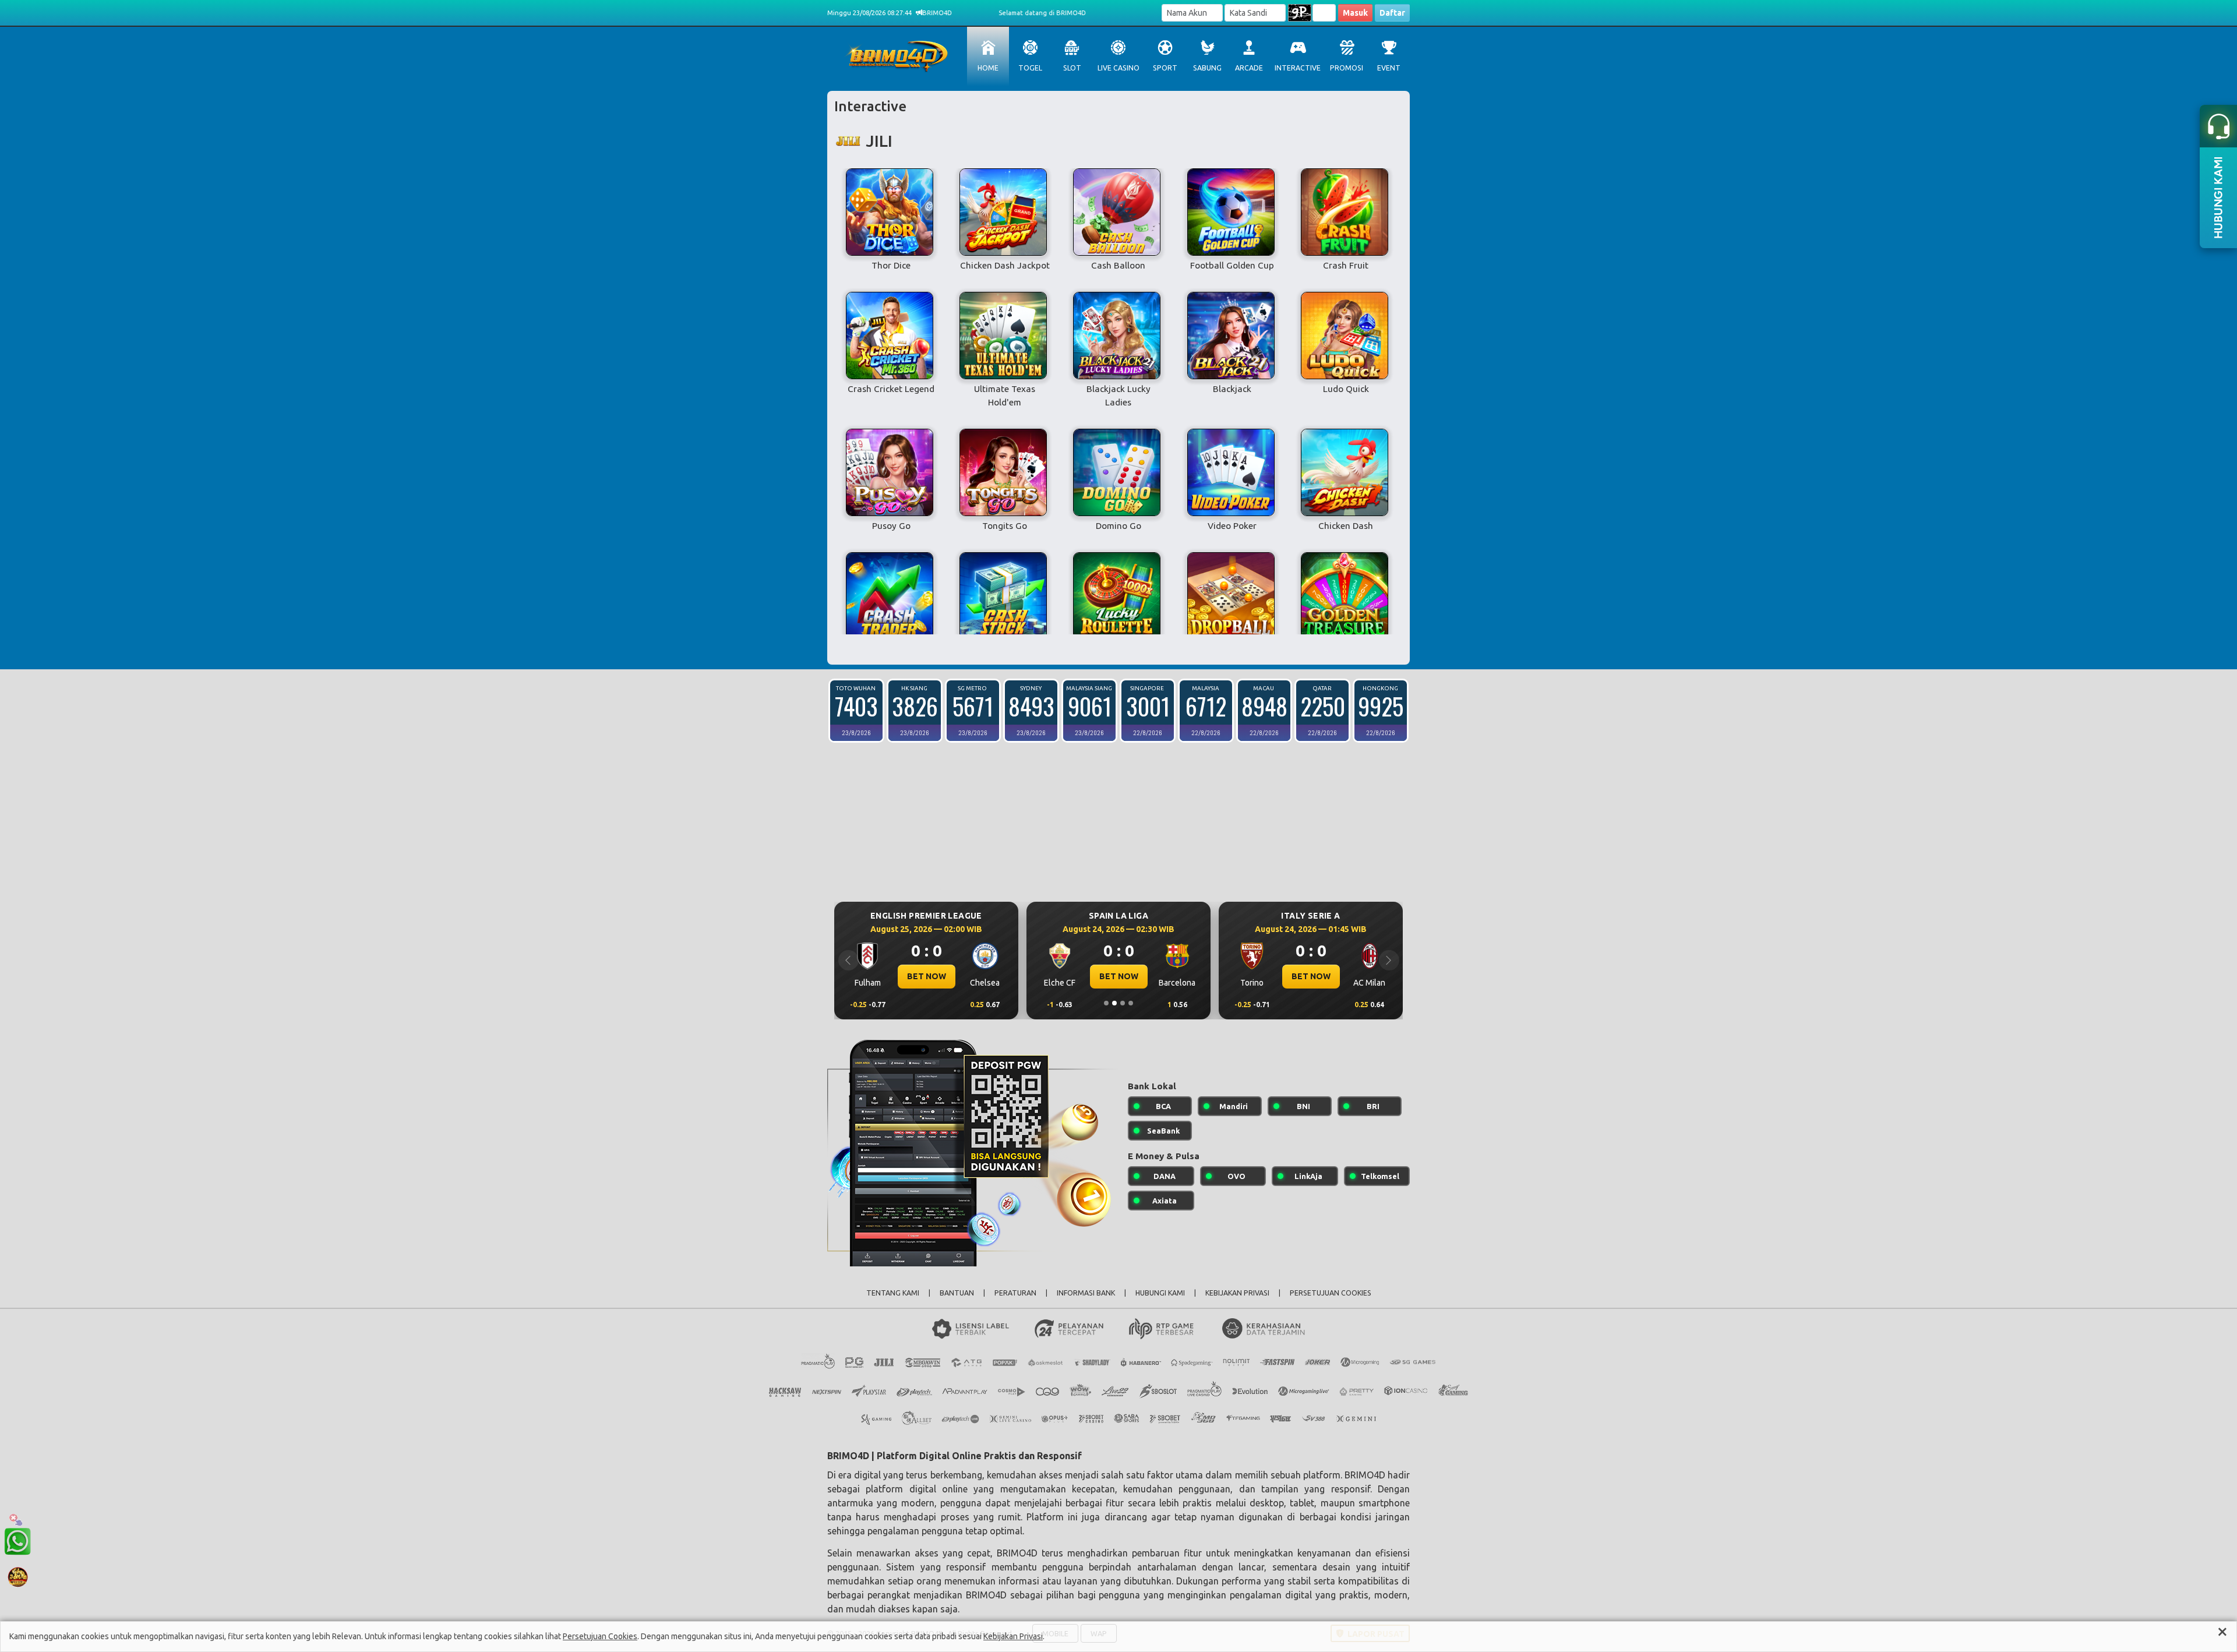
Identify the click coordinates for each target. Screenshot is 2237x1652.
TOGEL (1030, 68)
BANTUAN (957, 1293)
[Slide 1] (1106, 1003)
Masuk (1355, 13)
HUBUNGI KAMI (1160, 1293)
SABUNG (1207, 68)
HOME (988, 68)
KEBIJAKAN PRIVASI (1237, 1293)
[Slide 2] (1114, 1003)
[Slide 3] (1123, 1003)
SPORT (1165, 68)
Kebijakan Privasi (1013, 1636)
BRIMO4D (1365, 1475)
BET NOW (927, 976)
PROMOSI (1347, 68)
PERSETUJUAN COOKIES (1331, 1293)
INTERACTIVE (1298, 68)
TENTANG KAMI (893, 1293)
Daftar (1392, 13)
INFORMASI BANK (1086, 1293)
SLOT (1072, 68)
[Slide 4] (1131, 1003)
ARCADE (1249, 68)
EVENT (1389, 68)
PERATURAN (1015, 1293)
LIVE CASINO (1118, 68)
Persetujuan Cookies (600, 1636)
